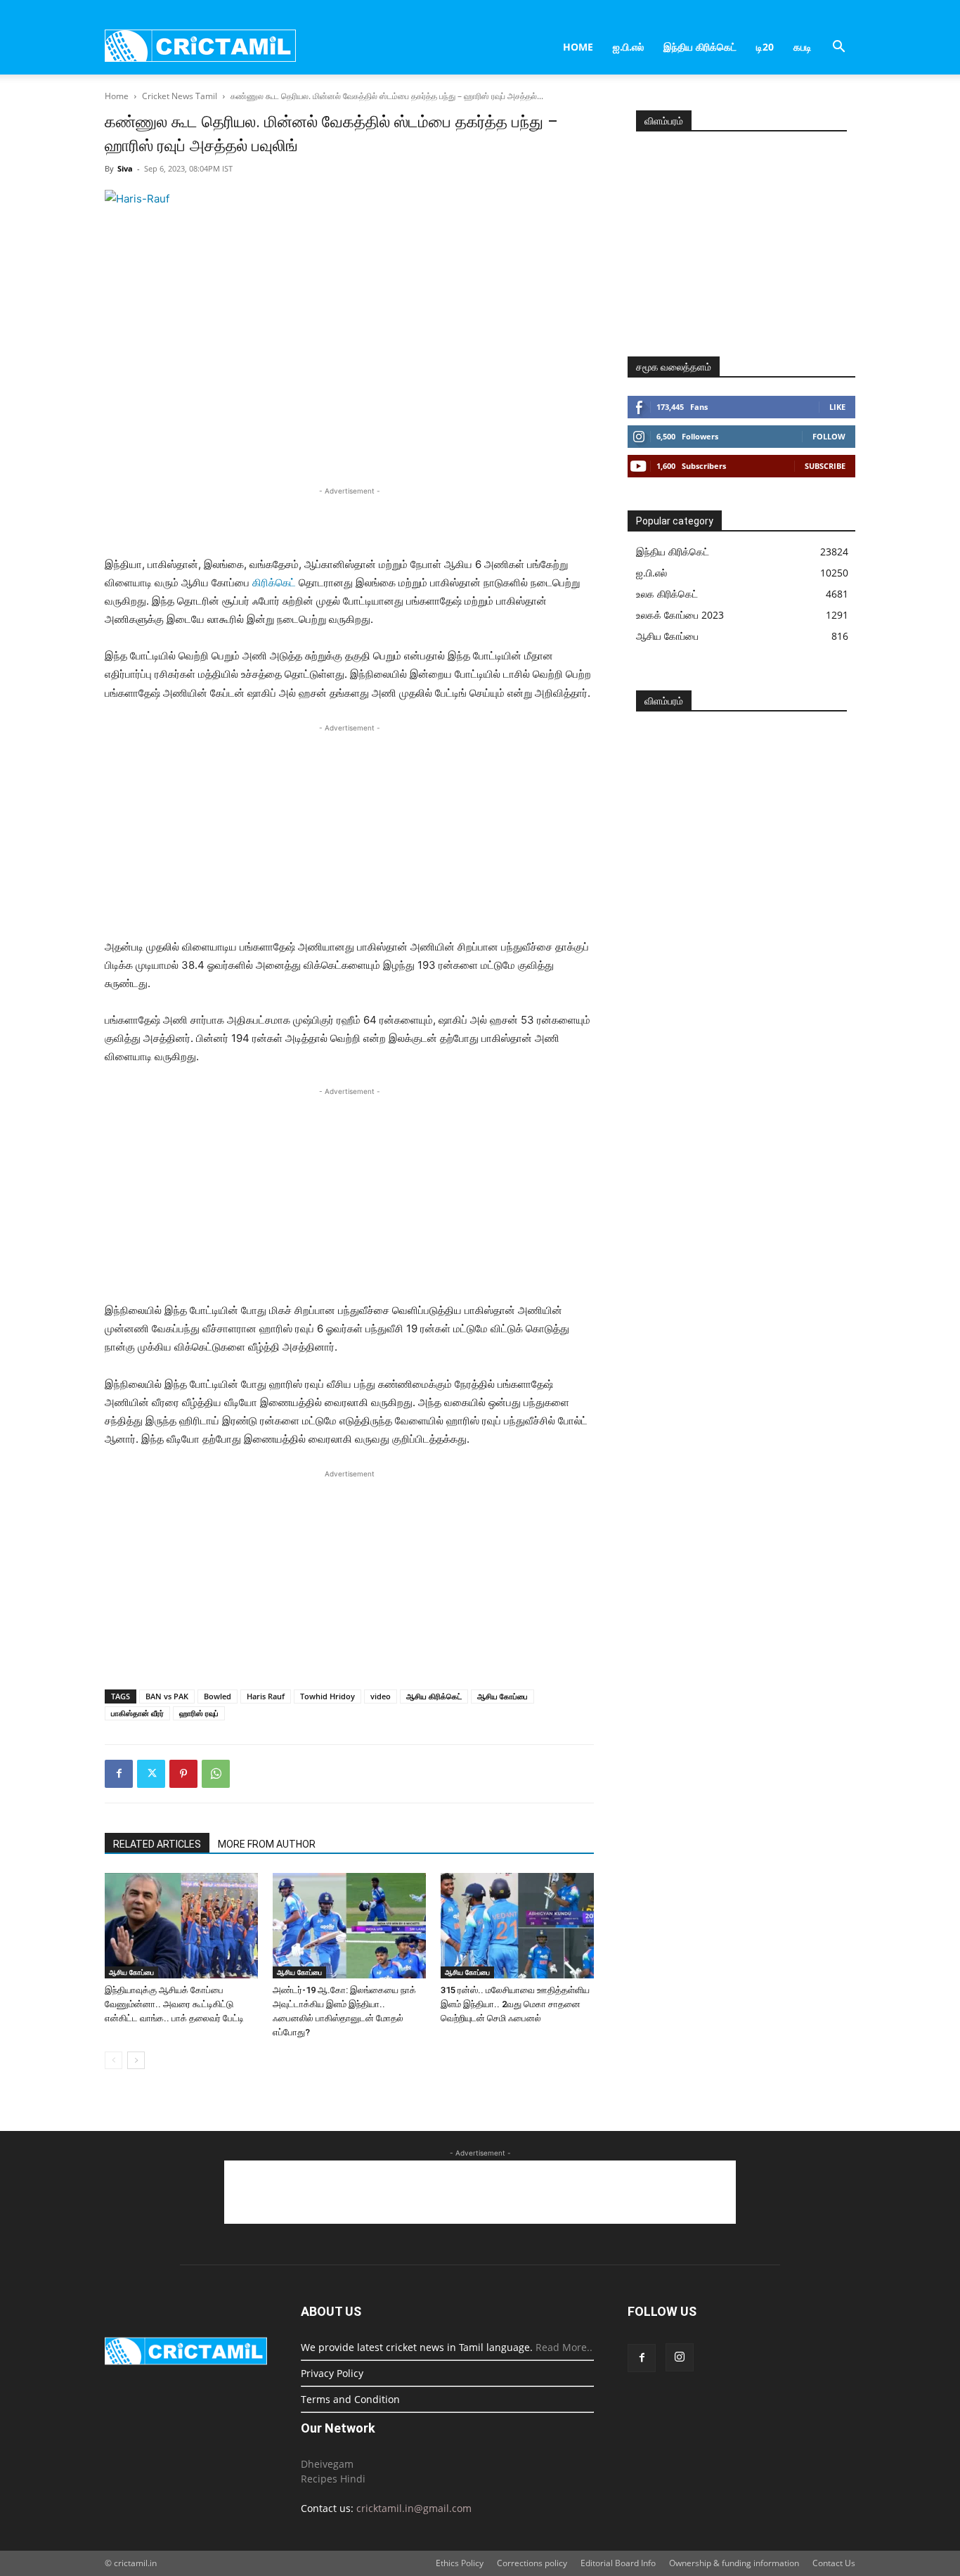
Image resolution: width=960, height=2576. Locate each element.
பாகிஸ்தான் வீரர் (137, 1713)
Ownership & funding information (734, 2563)
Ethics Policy (460, 2563)
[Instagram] (680, 2357)
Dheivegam (327, 2464)
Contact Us (834, 2563)
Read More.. (564, 2347)
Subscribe (825, 466)
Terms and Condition (350, 2399)
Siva (125, 168)
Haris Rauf (266, 1696)
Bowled (218, 1696)
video (381, 1696)
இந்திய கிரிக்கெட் (700, 47)
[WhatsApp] (216, 1774)
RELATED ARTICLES (157, 1844)
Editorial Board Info (618, 2563)
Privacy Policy (332, 2373)
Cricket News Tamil (180, 96)
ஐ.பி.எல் (628, 47)
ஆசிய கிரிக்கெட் (434, 1696)
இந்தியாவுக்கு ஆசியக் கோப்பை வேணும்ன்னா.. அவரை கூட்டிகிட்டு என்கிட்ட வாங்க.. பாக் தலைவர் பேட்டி (174, 2004)
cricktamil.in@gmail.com (414, 2508)
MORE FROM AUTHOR (267, 1844)
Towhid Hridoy (327, 1696)
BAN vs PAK (167, 1696)
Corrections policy (532, 2563)
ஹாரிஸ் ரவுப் (199, 1713)
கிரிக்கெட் (274, 582)
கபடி (803, 47)
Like (837, 407)
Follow (829, 436)
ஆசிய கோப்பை (502, 1696)
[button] (838, 48)
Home (578, 47)
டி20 (765, 47)
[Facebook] (119, 1774)
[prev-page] (113, 2060)
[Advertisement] (349, 520)
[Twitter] (151, 1774)
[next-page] (136, 2060)
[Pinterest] (183, 1774)
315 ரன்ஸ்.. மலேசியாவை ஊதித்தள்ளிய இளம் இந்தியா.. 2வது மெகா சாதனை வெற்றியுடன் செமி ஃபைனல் (515, 2004)
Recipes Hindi (333, 2479)
